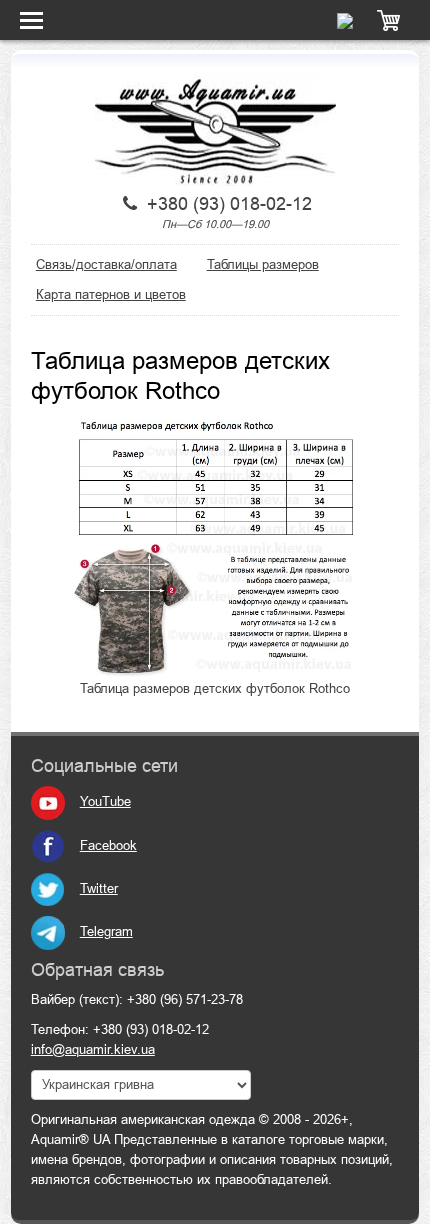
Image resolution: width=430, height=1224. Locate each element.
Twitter (99, 888)
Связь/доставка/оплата (106, 264)
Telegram (106, 931)
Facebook (108, 845)
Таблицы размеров (263, 264)
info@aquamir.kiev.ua (93, 1049)
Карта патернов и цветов (111, 294)
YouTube (105, 801)
